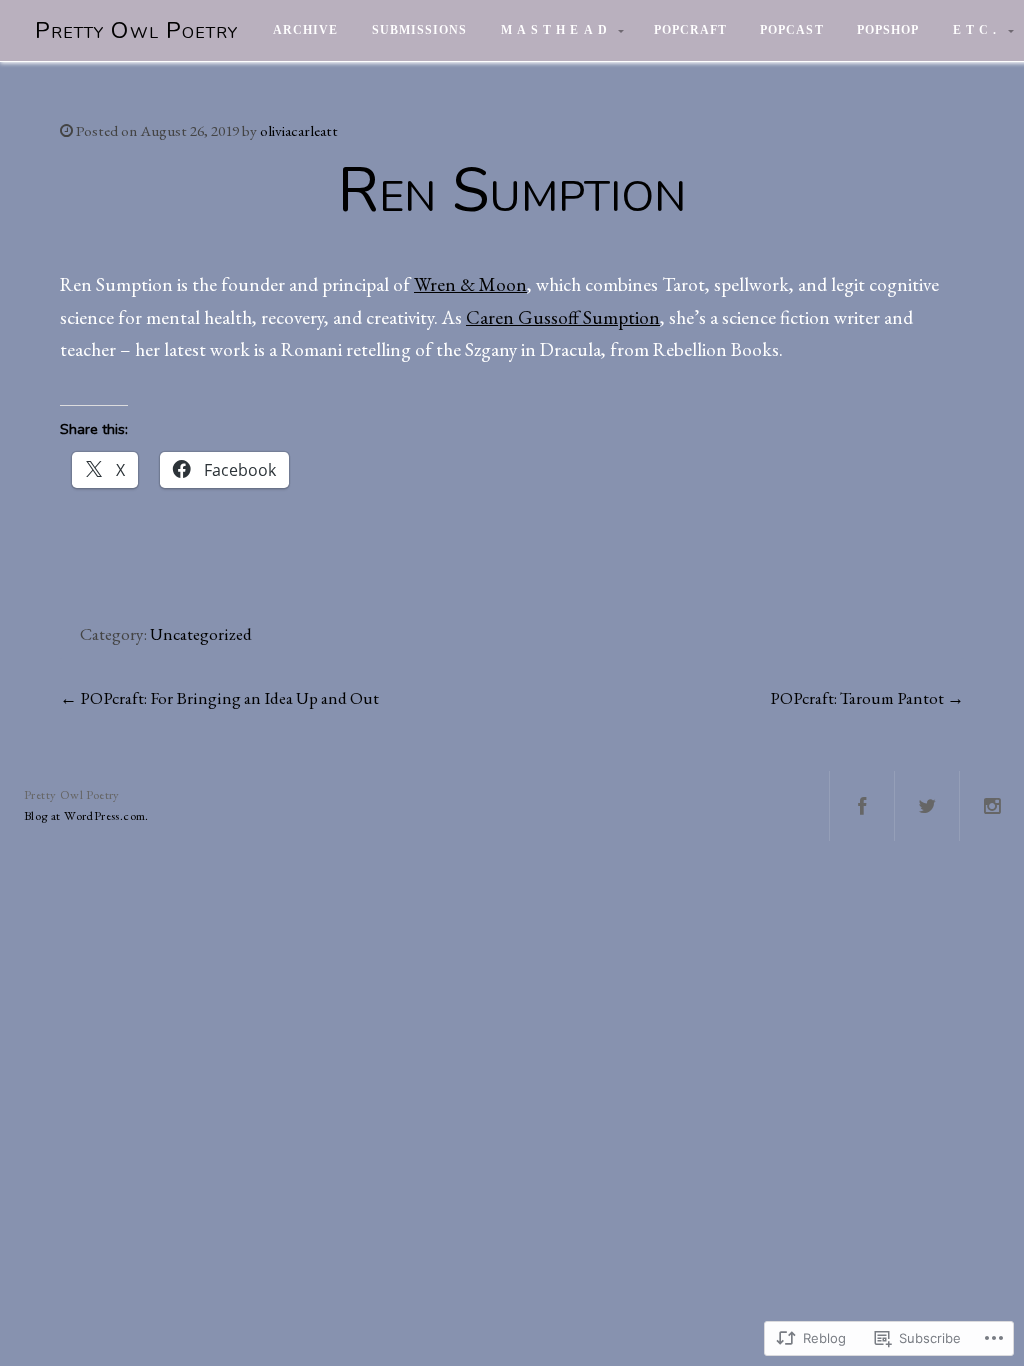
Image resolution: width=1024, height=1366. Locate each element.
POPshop (888, 30)
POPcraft (690, 30)
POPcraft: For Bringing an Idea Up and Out (229, 698)
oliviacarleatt (299, 131)
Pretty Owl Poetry (136, 30)
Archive (305, 30)
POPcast (791, 30)
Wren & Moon (470, 284)
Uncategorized (201, 634)
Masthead (556, 30)
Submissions (419, 30)
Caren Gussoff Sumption (563, 317)
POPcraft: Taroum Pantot (857, 698)
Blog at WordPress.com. (86, 815)
